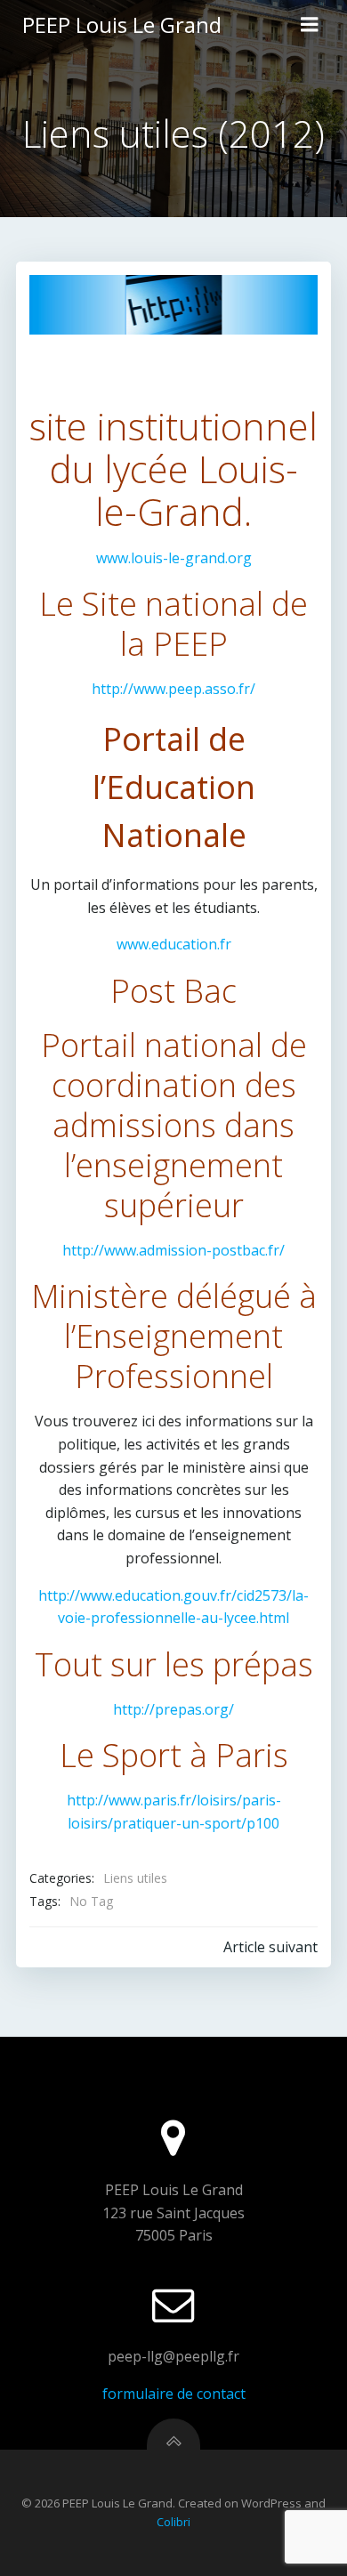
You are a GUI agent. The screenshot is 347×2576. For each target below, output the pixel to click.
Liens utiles (135, 1878)
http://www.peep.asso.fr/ (173, 689)
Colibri (173, 2522)
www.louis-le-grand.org (174, 558)
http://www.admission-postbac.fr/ (173, 1250)
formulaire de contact (174, 2394)
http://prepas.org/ (173, 1709)
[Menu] (310, 25)
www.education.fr (174, 944)
